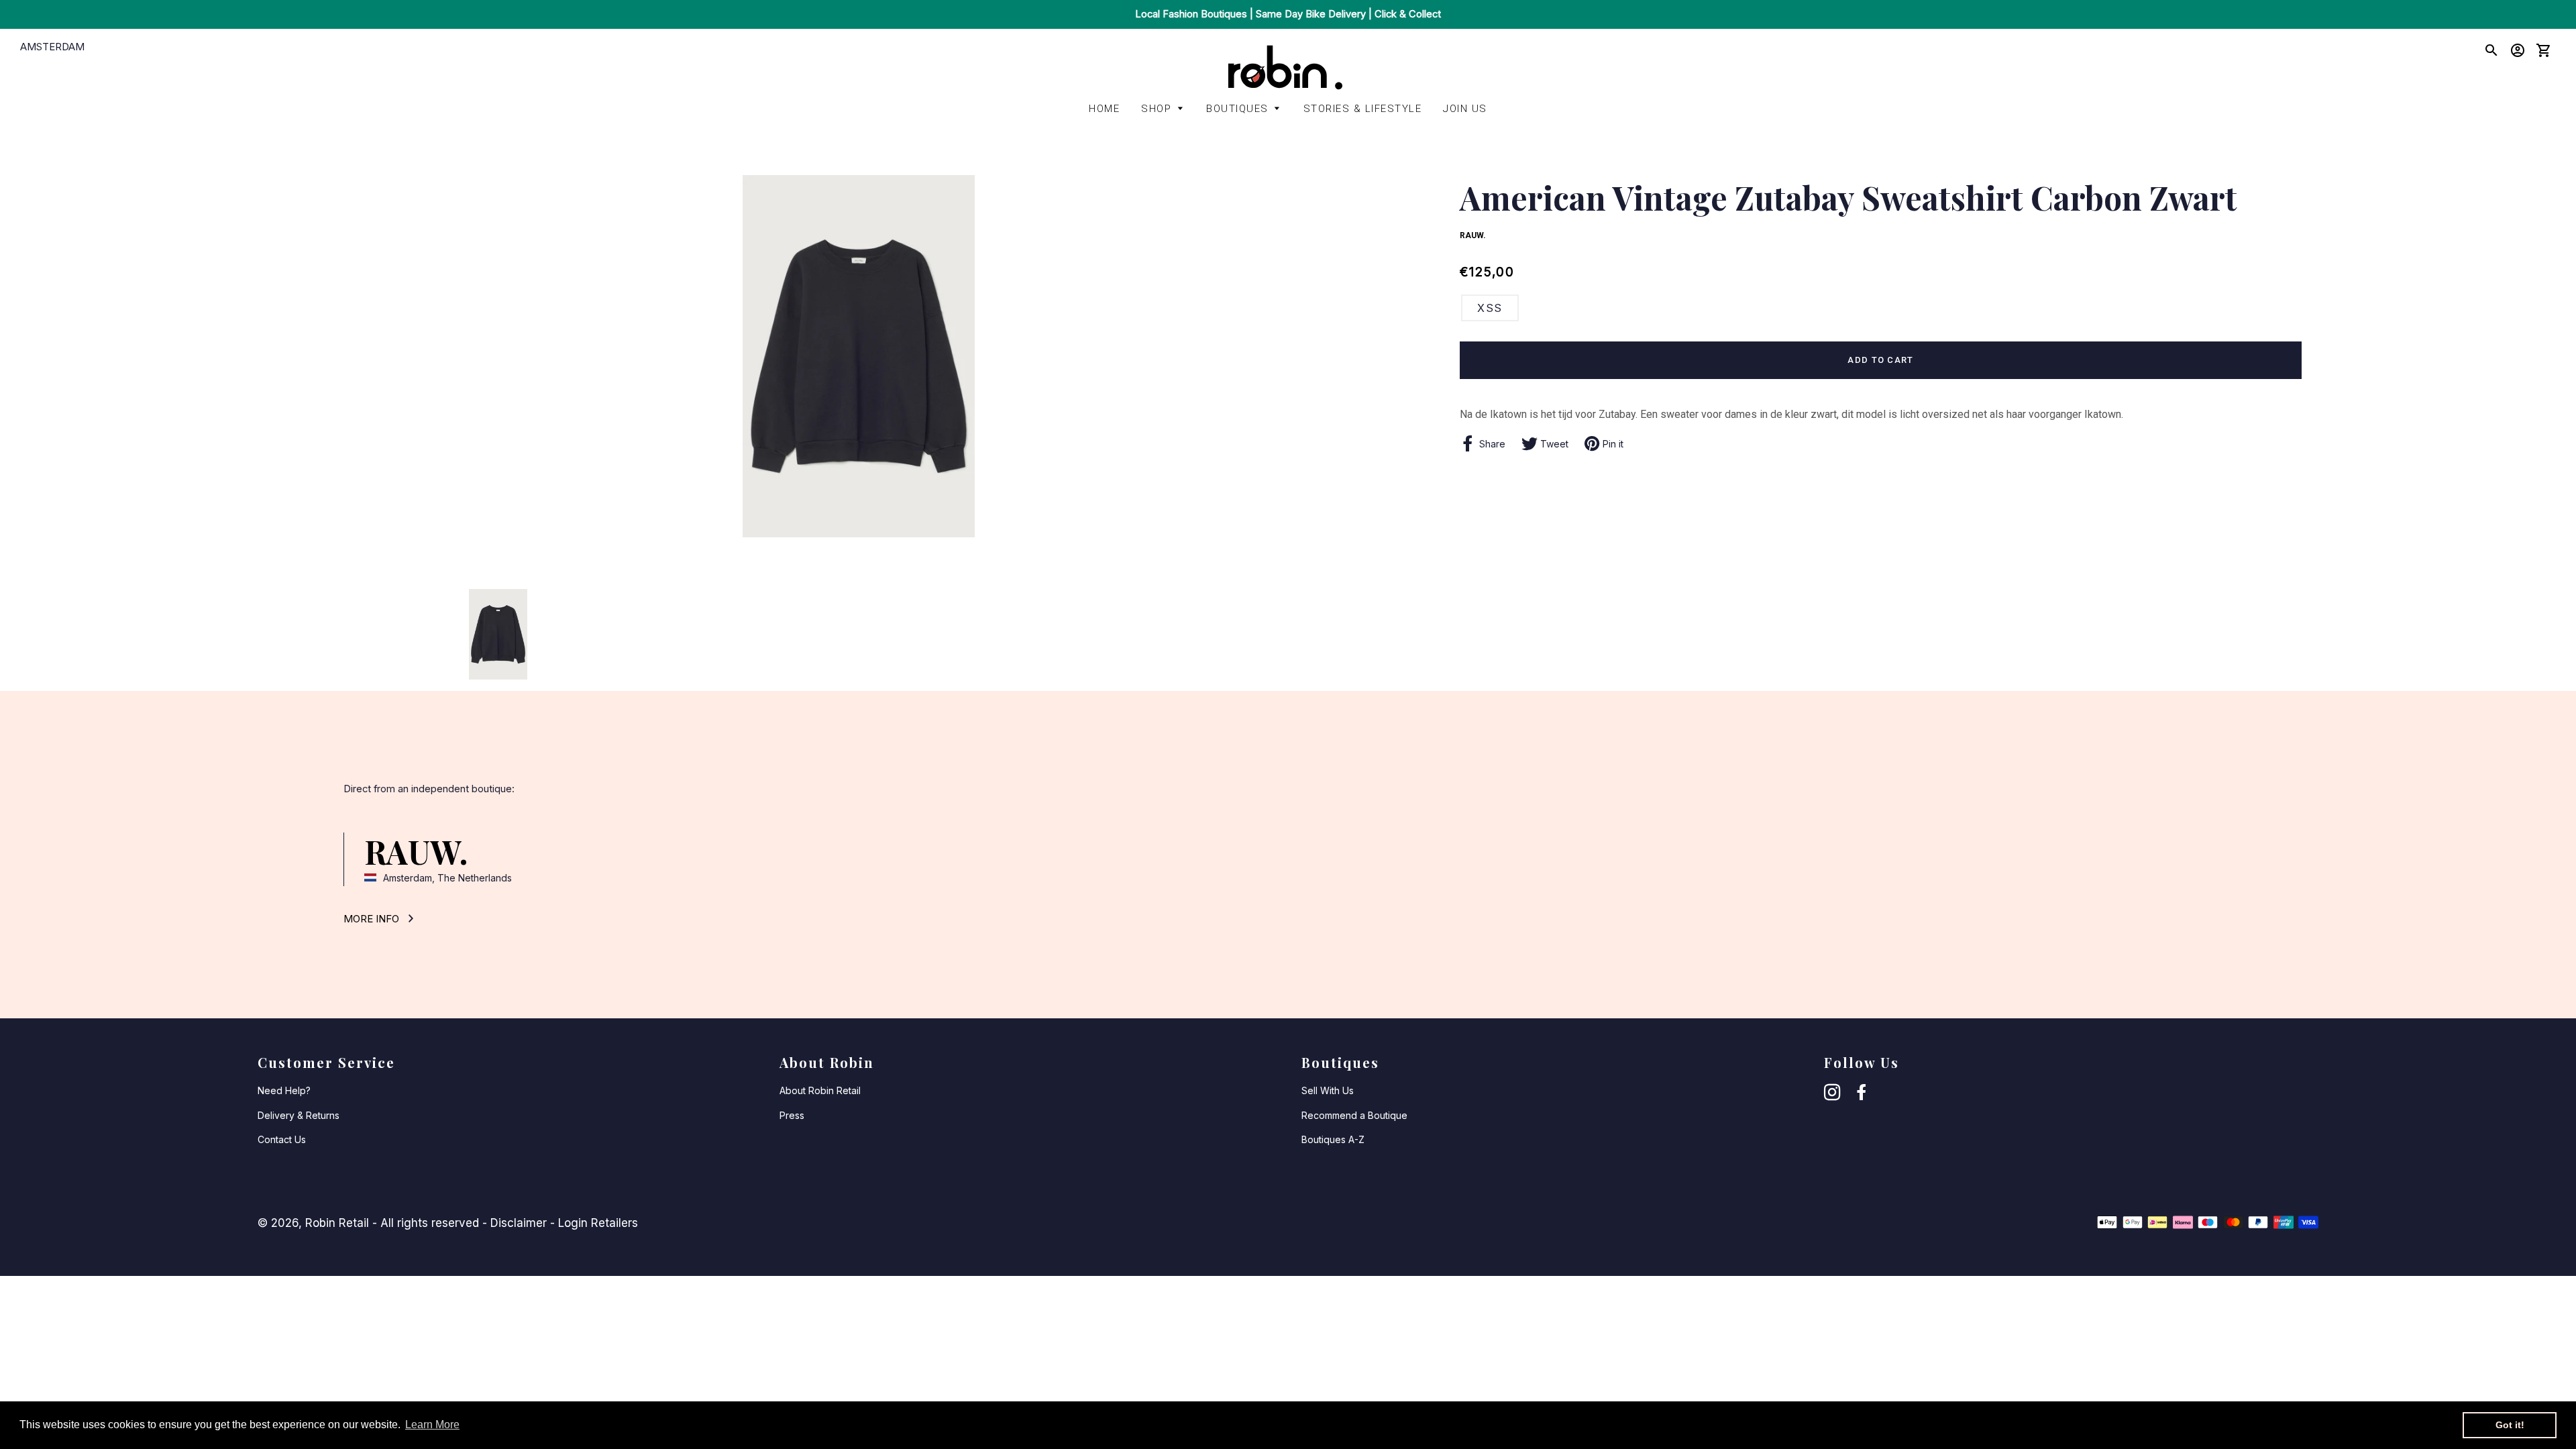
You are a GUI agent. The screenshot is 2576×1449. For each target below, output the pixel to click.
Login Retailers (598, 1223)
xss (1490, 308)
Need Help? (284, 1090)
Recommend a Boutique (1354, 1115)
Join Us (1465, 109)
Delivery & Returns (299, 1115)
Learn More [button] (432, 1425)
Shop (1156, 109)
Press (792, 1115)
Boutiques (1237, 109)
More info (373, 919)
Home (1104, 109)
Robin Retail (337, 1223)
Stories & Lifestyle (1363, 109)
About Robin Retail (820, 1090)
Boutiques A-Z (1333, 1139)
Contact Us (282, 1139)
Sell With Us (1328, 1090)
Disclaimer (519, 1223)
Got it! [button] (2510, 1425)
